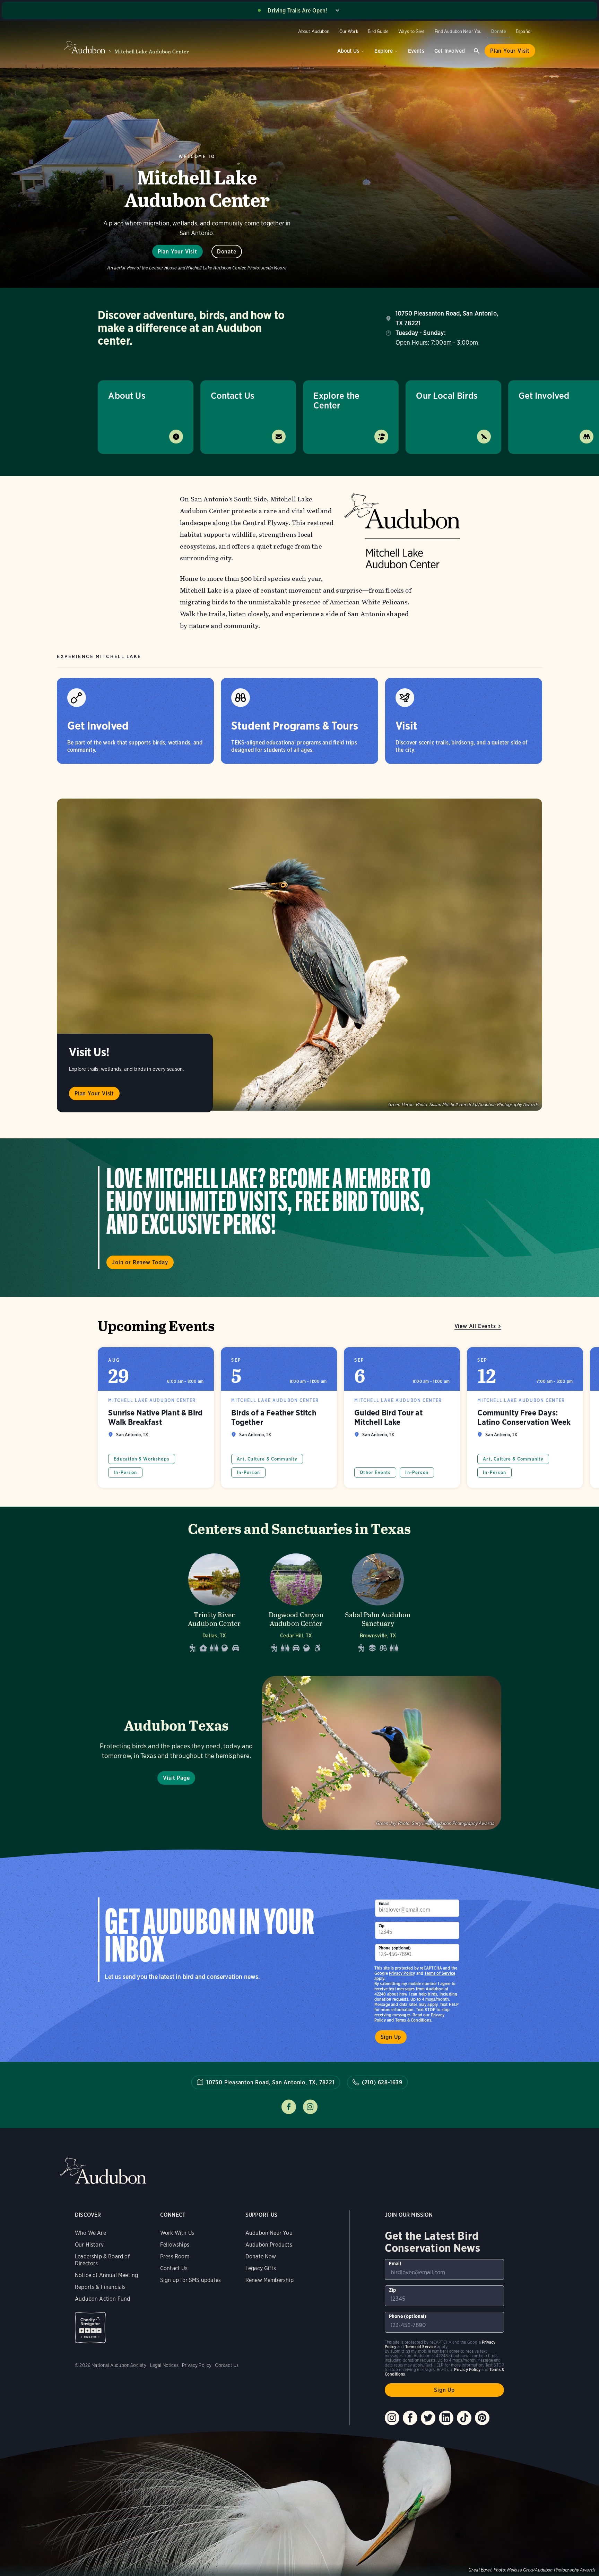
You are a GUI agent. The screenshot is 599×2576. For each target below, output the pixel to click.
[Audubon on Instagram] (392, 2418)
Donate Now (261, 2256)
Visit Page (176, 1778)
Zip (382, 1926)
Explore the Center (336, 400)
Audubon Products (269, 2245)
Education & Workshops (142, 1459)
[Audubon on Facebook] (410, 2418)
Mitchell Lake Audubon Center (152, 51)
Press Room (175, 2256)
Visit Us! (89, 1052)
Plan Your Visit (510, 51)
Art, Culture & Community (267, 1459)
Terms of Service (440, 1973)
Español (524, 31)
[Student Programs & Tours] (299, 721)
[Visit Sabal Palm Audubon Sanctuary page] (378, 1601)
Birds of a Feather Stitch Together (279, 1418)
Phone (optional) (395, 1948)
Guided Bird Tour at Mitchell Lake (402, 1418)
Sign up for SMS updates (190, 2280)
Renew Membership (270, 2280)
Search (477, 51)
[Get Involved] (135, 721)
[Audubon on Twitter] (428, 2418)
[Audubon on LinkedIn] (446, 2418)
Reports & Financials (100, 2287)
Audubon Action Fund (102, 2299)
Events (416, 51)
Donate (499, 31)
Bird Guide (378, 31)
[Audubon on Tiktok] (464, 2418)
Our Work (349, 31)
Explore (384, 51)
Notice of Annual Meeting (106, 2275)
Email (384, 1903)
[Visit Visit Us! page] (299, 955)
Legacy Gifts (261, 2268)
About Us (348, 51)
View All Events (475, 1326)
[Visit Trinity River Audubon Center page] (214, 1601)
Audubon (103, 2171)
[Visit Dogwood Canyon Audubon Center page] (296, 1601)
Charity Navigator (90, 2328)
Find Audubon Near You (458, 31)
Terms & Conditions (413, 2020)
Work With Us (177, 2233)
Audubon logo (85, 48)
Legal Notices (164, 2365)
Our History (89, 2245)
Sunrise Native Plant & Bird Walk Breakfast (156, 1418)
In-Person (125, 1472)
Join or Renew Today (140, 1262)
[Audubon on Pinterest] (482, 2418)
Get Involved (450, 51)
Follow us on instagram (310, 2107)
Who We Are (90, 2233)
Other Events (375, 1472)
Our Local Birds (447, 395)
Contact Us (232, 395)
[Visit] (464, 721)
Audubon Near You (269, 2233)
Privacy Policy (402, 1973)
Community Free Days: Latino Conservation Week (525, 1418)
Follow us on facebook (289, 2107)
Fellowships (175, 2245)
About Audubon (314, 31)
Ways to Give (412, 31)
